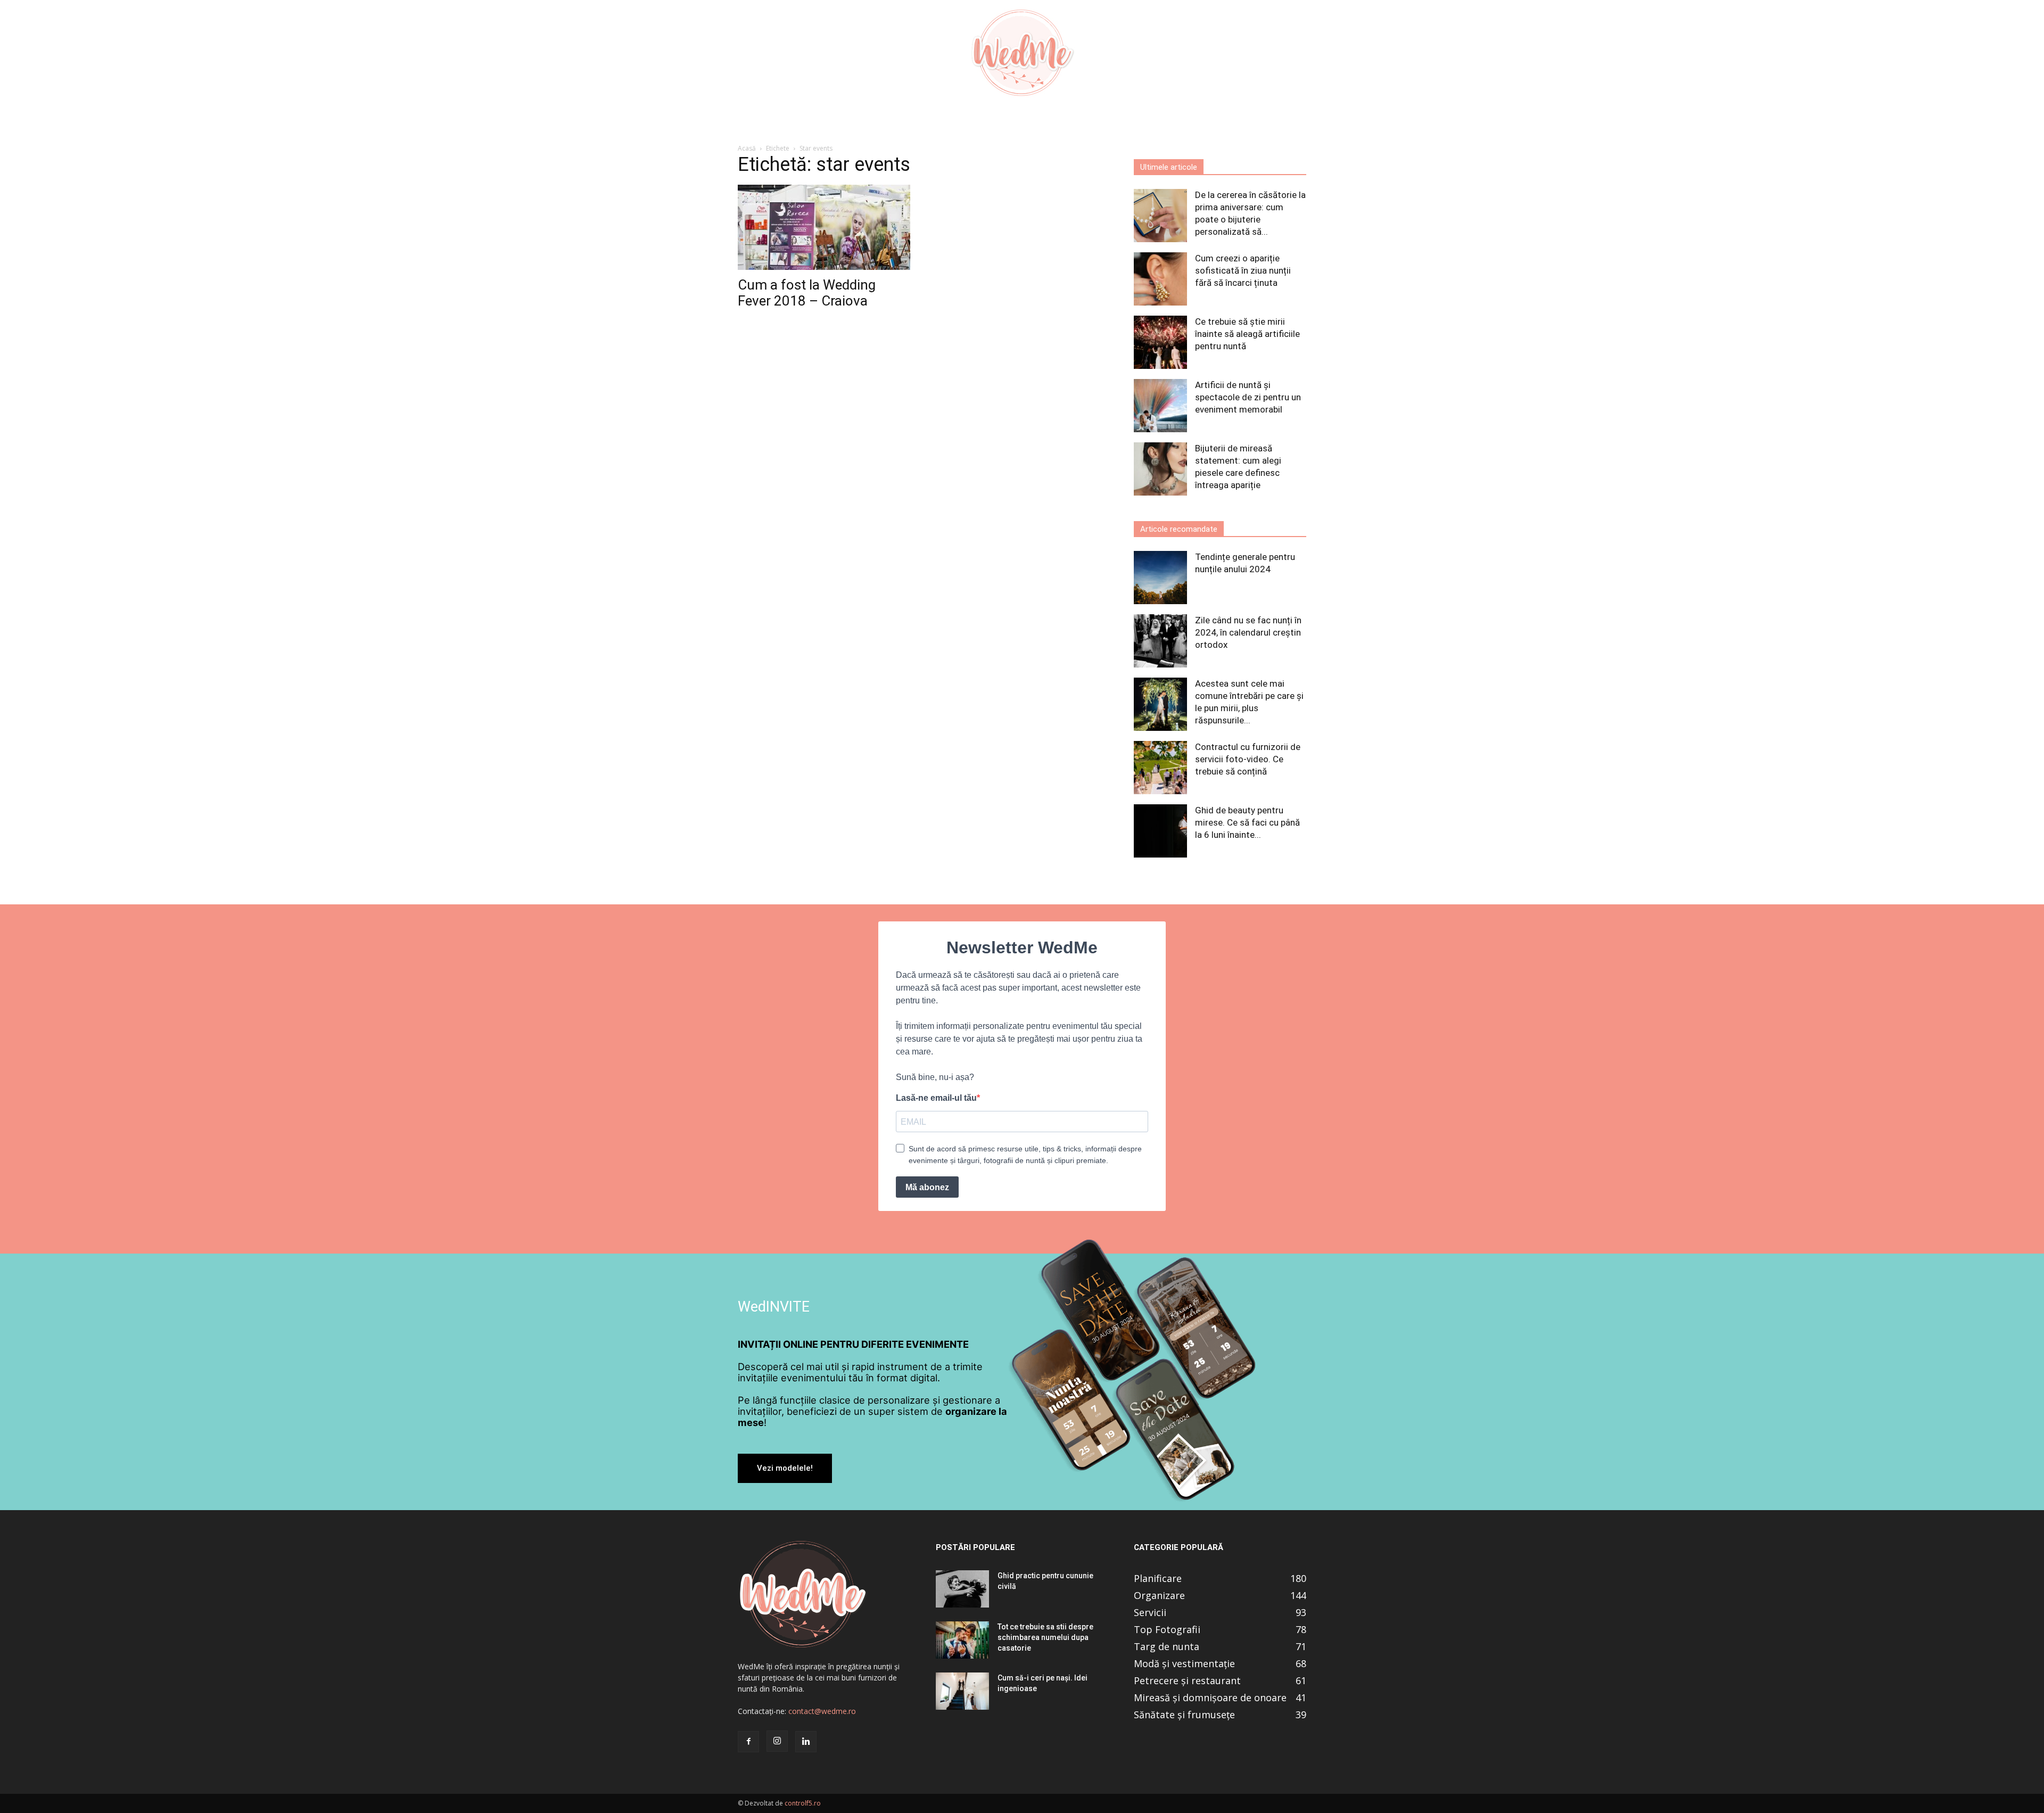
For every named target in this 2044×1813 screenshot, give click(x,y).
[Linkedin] (806, 1742)
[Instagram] (777, 1741)
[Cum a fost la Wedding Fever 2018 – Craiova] (824, 227)
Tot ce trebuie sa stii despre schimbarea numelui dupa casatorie (1045, 1637)
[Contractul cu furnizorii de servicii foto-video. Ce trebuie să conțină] (1160, 768)
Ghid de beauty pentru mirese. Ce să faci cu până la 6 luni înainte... (1247, 822)
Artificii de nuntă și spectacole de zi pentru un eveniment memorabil (1248, 397)
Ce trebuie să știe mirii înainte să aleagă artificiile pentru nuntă (1247, 334)
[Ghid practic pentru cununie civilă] (962, 1589)
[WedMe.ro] (1022, 53)
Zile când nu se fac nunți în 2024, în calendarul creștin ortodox (1248, 632)
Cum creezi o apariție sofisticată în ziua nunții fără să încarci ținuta (1243, 270)
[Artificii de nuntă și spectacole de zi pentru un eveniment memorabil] (1160, 406)
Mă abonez (927, 1187)
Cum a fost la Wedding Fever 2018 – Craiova (807, 293)
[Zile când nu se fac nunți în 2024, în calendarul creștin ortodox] (1160, 641)
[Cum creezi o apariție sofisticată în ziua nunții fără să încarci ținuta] (1160, 279)
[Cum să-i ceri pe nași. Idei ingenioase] (962, 1691)
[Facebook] (748, 1742)
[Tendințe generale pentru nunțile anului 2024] (1160, 578)
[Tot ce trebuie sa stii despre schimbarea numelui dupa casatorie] (962, 1640)
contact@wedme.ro (822, 1711)
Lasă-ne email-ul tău (936, 1098)
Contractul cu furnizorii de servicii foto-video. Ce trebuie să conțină (1248, 759)
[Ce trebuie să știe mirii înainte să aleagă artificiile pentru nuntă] (1160, 342)
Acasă (747, 148)
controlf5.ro (803, 1803)
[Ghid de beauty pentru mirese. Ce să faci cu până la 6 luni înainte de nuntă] (1160, 831)
